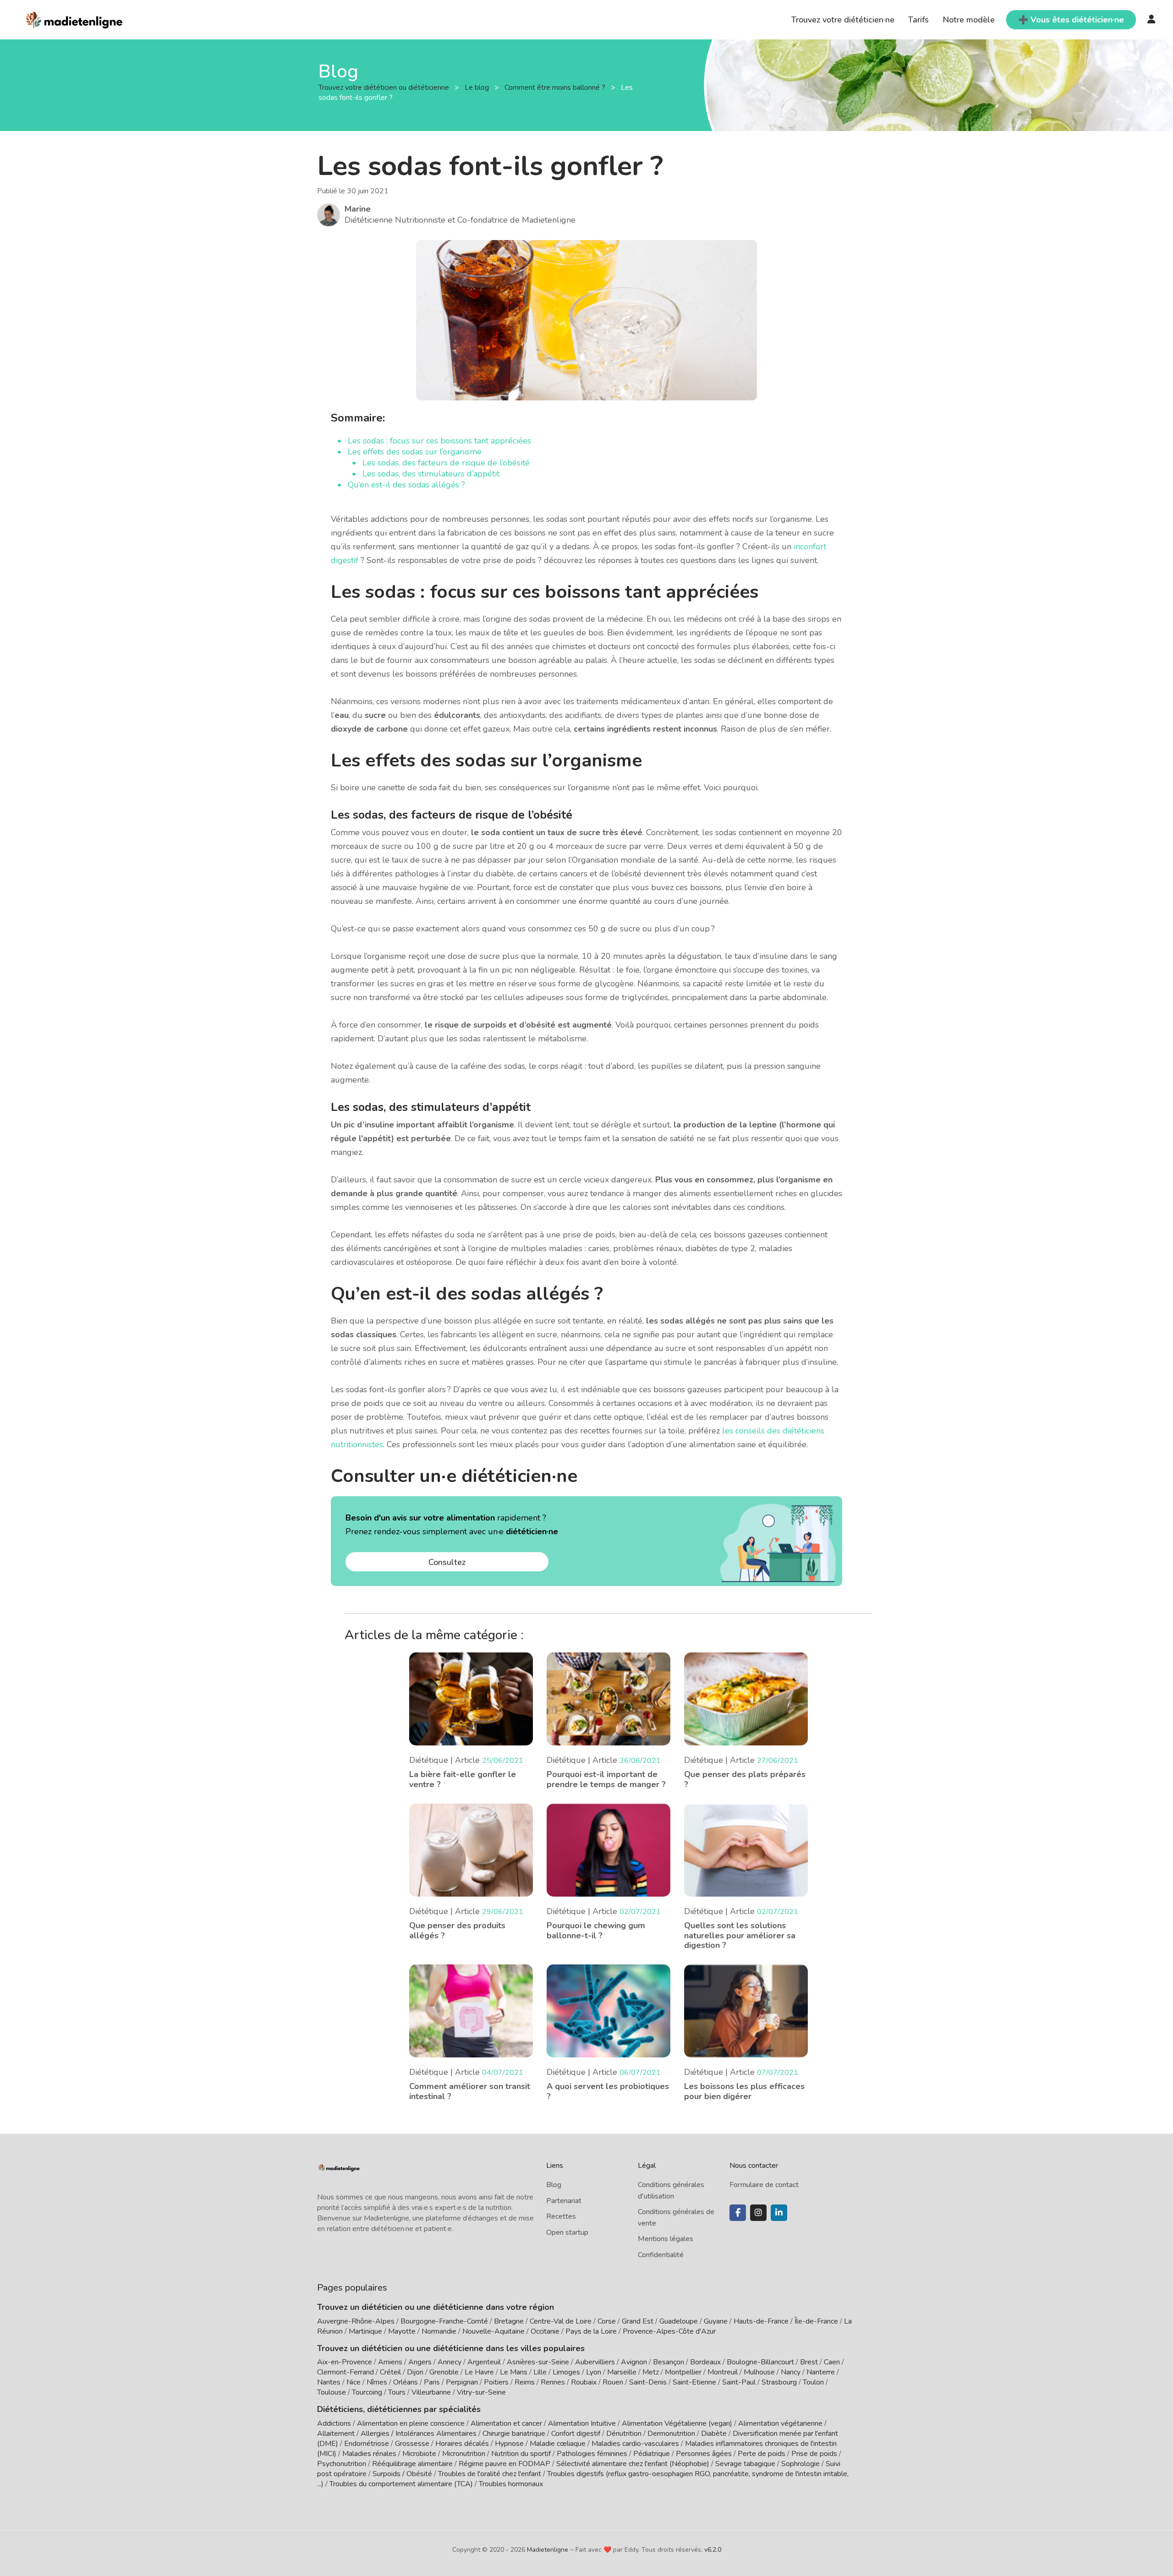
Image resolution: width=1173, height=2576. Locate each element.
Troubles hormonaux (511, 2484)
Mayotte (402, 2331)
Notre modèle (969, 20)
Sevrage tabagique (745, 2464)
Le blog (478, 88)
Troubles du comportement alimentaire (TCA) (401, 2484)
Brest (809, 2362)
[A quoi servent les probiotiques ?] (608, 2010)
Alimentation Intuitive (582, 2423)
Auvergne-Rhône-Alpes (356, 2321)
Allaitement (336, 2434)
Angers (420, 2362)
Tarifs (918, 20)
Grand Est (638, 2321)
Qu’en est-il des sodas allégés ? (406, 485)
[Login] (1151, 20)
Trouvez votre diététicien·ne (843, 20)
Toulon (813, 2382)
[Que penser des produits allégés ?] (471, 1849)
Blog (554, 2185)
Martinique (365, 2331)
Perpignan (462, 2382)
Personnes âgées (704, 2454)
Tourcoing (367, 2392)
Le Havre (479, 2372)
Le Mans (514, 2372)
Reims (525, 2382)
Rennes (553, 2382)
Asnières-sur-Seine (538, 2362)
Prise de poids (814, 2454)
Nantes (329, 2382)
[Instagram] (758, 2213)
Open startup (567, 2232)
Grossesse (412, 2444)
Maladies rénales (369, 2454)
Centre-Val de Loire (561, 2321)
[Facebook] (738, 2213)
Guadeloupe (679, 2321)
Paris (432, 2382)
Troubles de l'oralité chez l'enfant (490, 2474)
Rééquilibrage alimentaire (412, 2464)
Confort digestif (576, 2434)
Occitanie (545, 2331)
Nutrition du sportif (521, 2454)
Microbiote (420, 2454)
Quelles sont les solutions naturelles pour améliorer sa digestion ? (740, 1935)
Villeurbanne (431, 2392)
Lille (540, 2372)
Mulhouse (759, 2372)
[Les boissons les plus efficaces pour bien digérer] (746, 2010)
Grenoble (444, 2372)
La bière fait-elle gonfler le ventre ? (463, 1779)
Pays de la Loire (591, 2331)
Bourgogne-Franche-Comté (444, 2321)
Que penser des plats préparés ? (745, 1779)
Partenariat (564, 2201)
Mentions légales (666, 2239)
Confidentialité (661, 2255)
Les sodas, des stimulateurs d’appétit (431, 474)
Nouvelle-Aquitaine (493, 2331)
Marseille (622, 2372)
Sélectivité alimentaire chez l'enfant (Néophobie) (633, 2464)
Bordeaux (705, 2362)
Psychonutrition (342, 2464)
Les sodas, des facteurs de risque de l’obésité (446, 463)
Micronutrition (464, 2454)
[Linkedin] (779, 2213)
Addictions (334, 2423)
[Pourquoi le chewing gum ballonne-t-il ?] (608, 1849)
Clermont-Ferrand (345, 2372)
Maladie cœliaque (558, 2444)
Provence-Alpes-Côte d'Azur (669, 2331)
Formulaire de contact (764, 2185)
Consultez (447, 1562)
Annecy (449, 2362)
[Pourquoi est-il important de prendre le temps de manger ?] (608, 1698)
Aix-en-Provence (345, 2362)
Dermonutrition (672, 2434)
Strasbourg (779, 2382)
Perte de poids (762, 2454)
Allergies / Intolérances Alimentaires (419, 2434)
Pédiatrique (652, 2454)
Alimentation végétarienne (780, 2423)
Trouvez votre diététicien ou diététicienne (385, 88)
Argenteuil (484, 2362)
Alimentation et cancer (506, 2423)
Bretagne (509, 2321)
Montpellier (683, 2372)
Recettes (561, 2216)
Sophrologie (800, 2464)
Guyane (716, 2321)
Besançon (669, 2362)
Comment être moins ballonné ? (556, 88)
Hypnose (509, 2444)
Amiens (390, 2362)
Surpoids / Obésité (402, 2474)
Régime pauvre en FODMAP (504, 2464)
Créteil (390, 2372)
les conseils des (752, 1431)
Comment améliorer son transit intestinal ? (470, 2091)
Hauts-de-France (761, 2321)
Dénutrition (624, 2434)
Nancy (791, 2372)
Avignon (634, 2362)
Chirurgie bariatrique (514, 2434)
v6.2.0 (713, 2550)
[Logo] (74, 19)
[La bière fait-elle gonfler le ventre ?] (471, 1698)
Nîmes (377, 2382)
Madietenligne (548, 2550)
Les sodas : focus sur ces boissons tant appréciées (439, 441)
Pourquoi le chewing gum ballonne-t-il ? (596, 1931)
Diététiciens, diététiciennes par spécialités (399, 2409)
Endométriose (367, 2444)
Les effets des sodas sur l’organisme (415, 452)
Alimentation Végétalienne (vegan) (677, 2423)
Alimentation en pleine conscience (411, 2423)
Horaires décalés (462, 2444)
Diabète (714, 2434)
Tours (397, 2392)
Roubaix (584, 2382)
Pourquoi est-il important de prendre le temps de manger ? (606, 1779)
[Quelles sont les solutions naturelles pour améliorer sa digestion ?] (746, 1849)
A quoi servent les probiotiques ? (608, 2091)
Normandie (439, 2331)
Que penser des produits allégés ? (457, 1931)
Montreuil (723, 2372)
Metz (651, 2372)
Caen (832, 2362)
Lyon (594, 2372)
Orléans (406, 2382)
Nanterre (821, 2372)
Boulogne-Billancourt (760, 2362)
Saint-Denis (648, 2382)
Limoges (566, 2372)
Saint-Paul (739, 2382)
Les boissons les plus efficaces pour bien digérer (744, 2091)
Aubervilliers (595, 2362)
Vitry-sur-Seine (481, 2392)
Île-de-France (816, 2321)
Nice (354, 2382)
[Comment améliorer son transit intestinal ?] (471, 2010)
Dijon (415, 2372)
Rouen (613, 2382)
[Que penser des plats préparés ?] (746, 1698)
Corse (607, 2321)
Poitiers (496, 2382)
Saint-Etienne (694, 2382)
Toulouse (332, 2392)
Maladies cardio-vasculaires (635, 2444)
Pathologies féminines (592, 2454)
